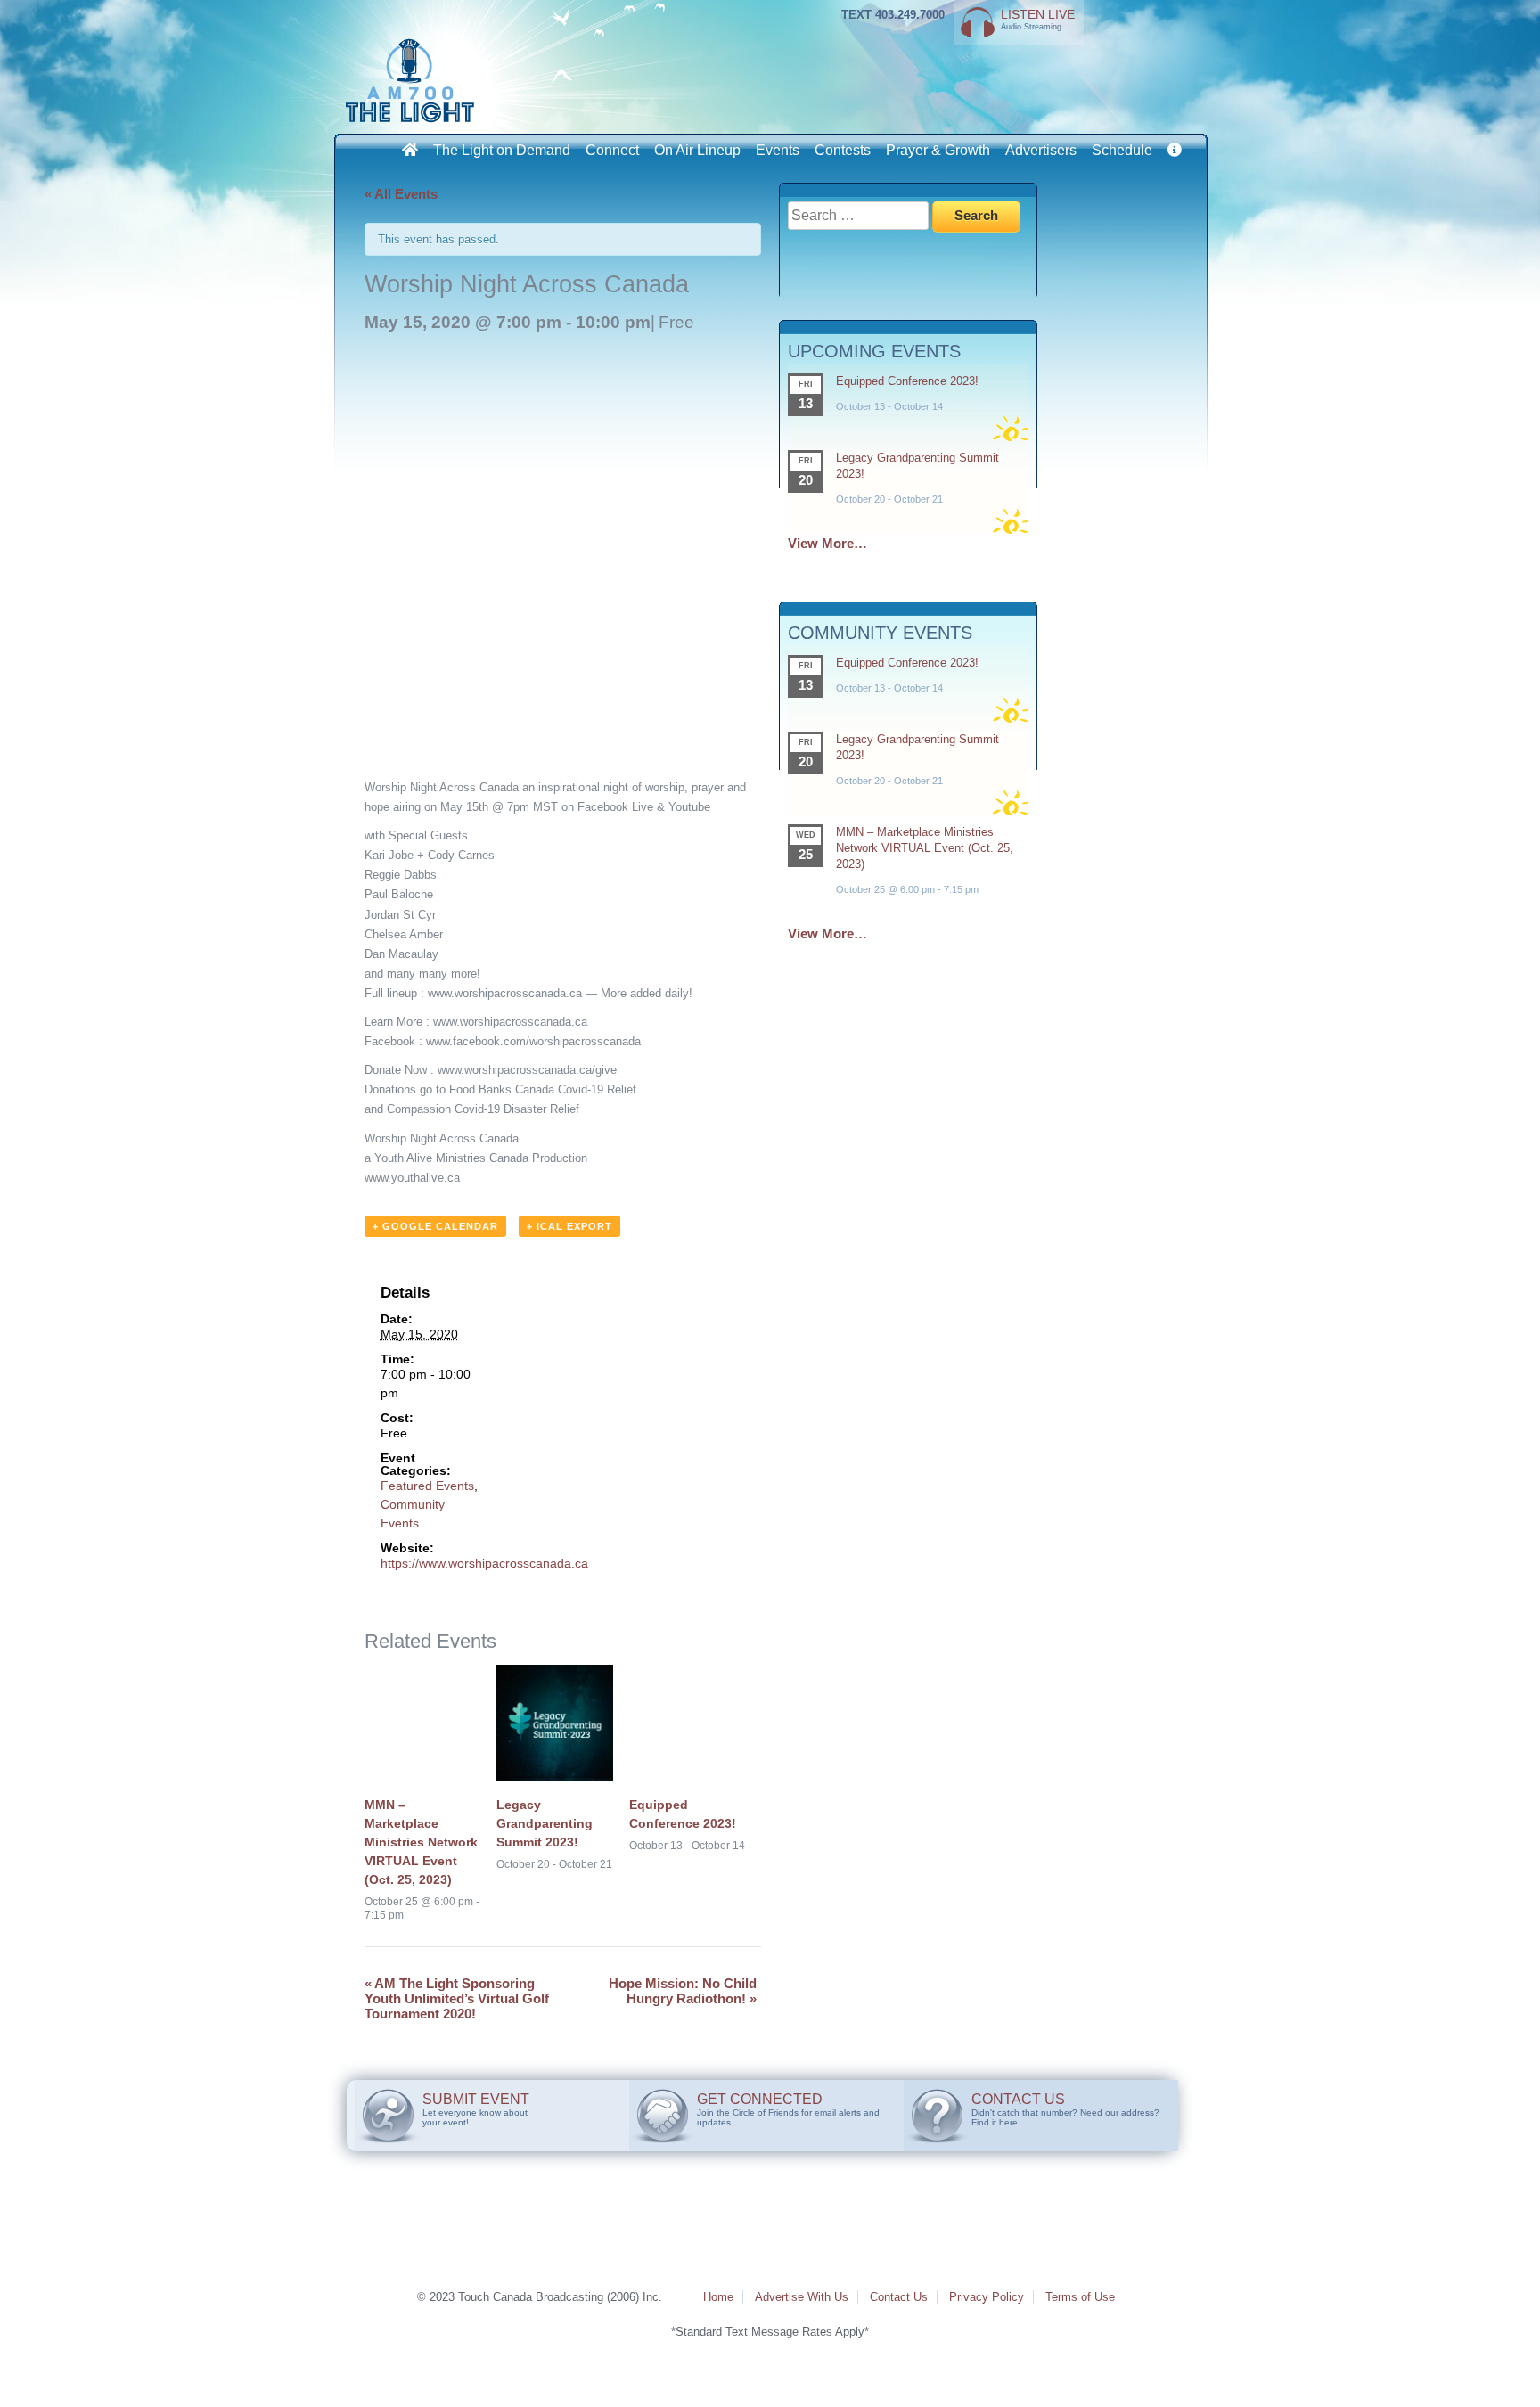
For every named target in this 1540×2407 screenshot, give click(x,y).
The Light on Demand (502, 150)
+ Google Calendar (435, 1226)
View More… (827, 543)
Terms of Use (1080, 2297)
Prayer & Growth (938, 150)
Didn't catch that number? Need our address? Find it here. (1065, 2109)
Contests (843, 150)
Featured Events (427, 1486)
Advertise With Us (802, 2297)
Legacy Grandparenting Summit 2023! (545, 1823)
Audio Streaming (1038, 19)
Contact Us (899, 2297)
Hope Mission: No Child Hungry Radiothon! (683, 1991)
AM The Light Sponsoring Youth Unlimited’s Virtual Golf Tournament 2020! (457, 1998)
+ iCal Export (569, 1226)
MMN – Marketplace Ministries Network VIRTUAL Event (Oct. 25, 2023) (421, 1842)
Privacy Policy (987, 2297)
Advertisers (1041, 150)
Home (718, 2297)
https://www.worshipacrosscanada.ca (484, 1563)
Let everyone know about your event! (476, 2109)
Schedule (1122, 150)
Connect (612, 150)
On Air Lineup (697, 150)
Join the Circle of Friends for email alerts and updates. (788, 2109)
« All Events (401, 194)
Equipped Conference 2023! (907, 381)
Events (778, 150)
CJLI (414, 80)
